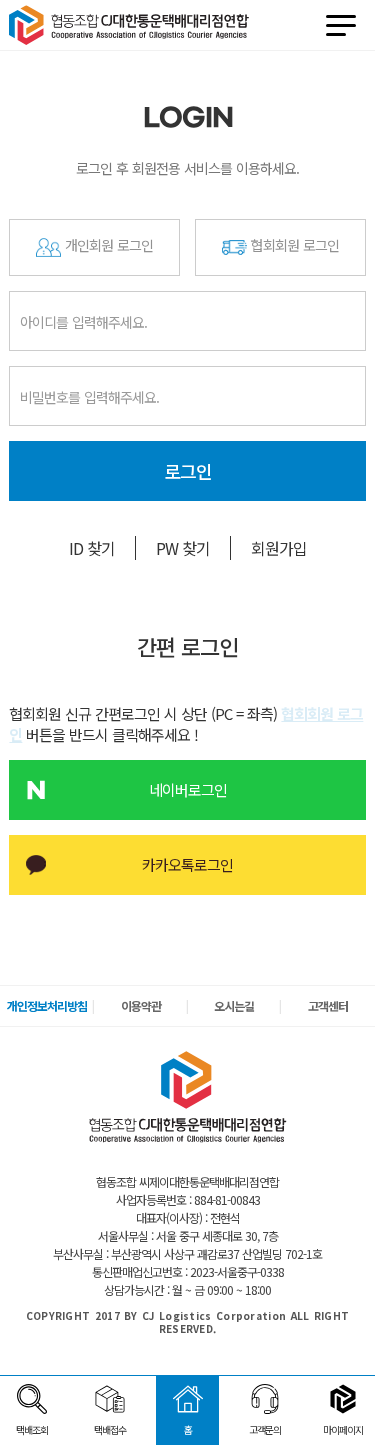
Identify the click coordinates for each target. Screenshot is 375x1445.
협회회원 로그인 (293, 245)
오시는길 (234, 1005)
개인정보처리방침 (47, 1005)
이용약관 (141, 1005)
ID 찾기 (92, 548)
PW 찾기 (183, 548)
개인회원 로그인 (107, 245)
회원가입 (279, 548)
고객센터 (328, 1005)
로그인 (188, 471)
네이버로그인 (188, 789)
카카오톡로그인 (187, 864)
